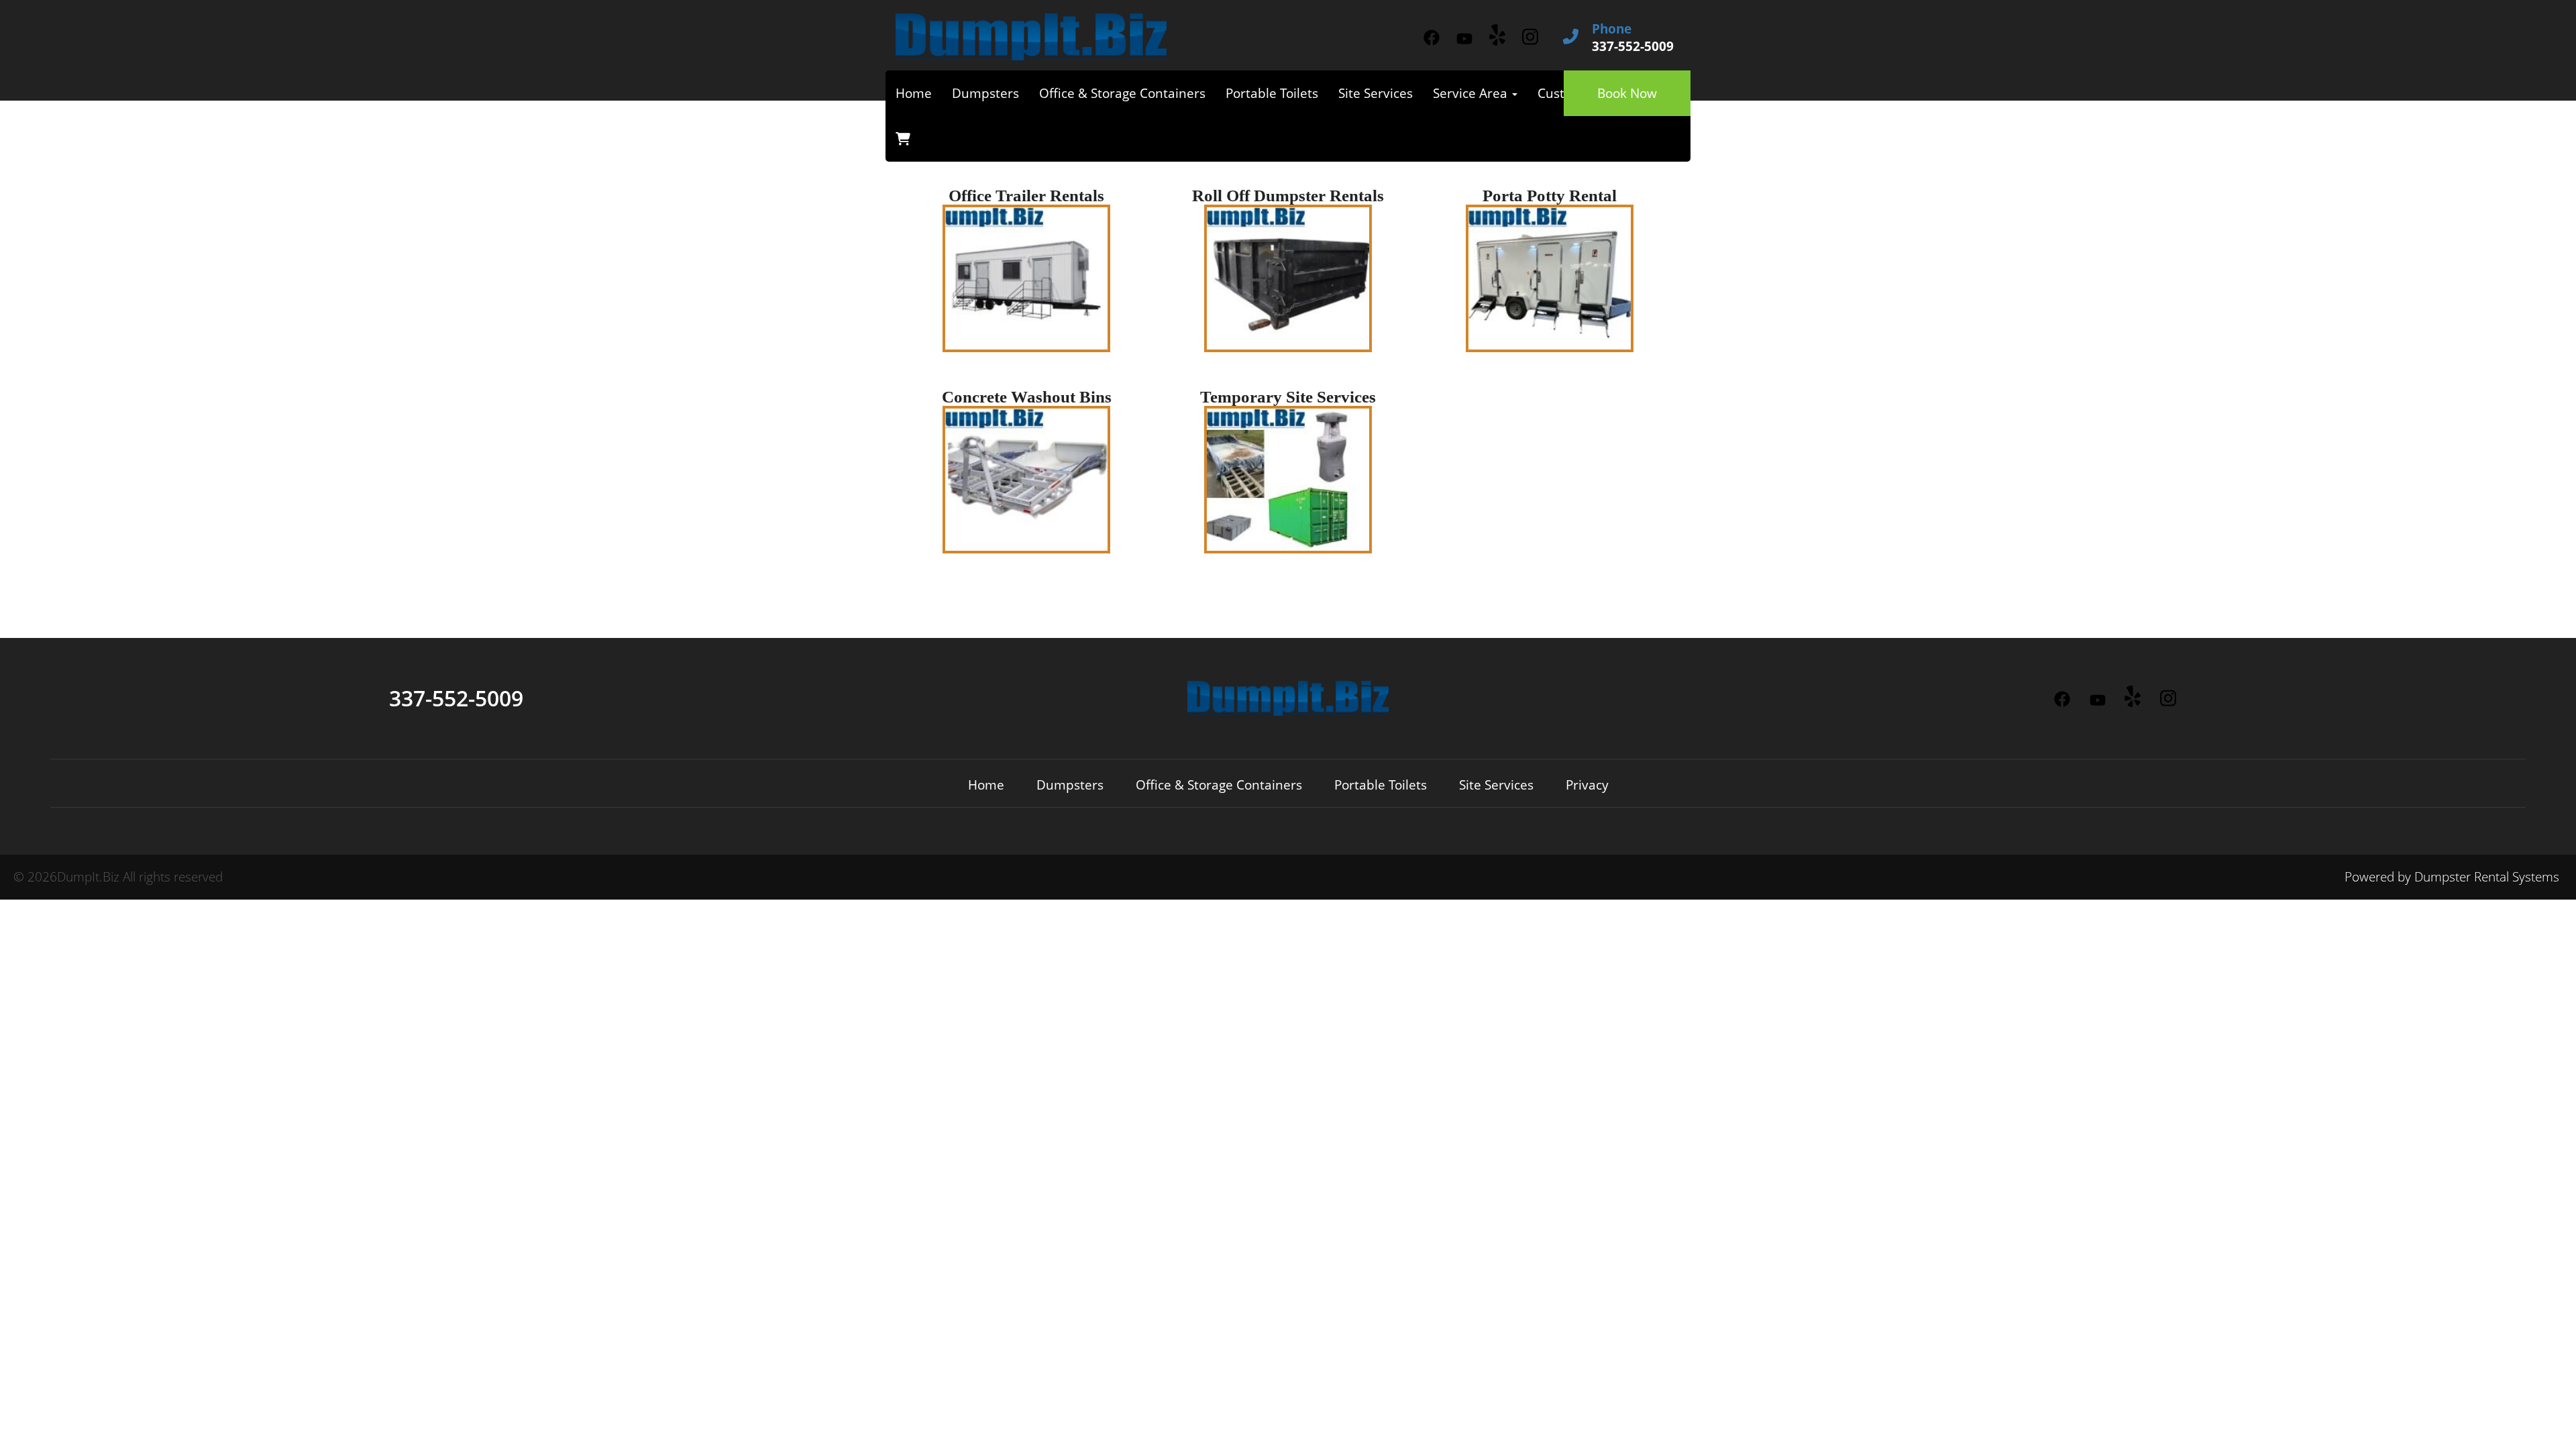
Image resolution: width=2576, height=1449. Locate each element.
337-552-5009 (456, 698)
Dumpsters (985, 93)
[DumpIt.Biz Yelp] (1497, 35)
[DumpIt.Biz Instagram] (1530, 37)
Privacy (1587, 785)
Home (914, 93)
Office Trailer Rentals (1026, 196)
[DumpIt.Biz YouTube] (1464, 39)
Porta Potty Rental (1550, 196)
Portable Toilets (1272, 93)
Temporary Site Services (1288, 397)
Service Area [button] (1472, 93)
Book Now (1627, 93)
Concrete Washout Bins (1027, 397)
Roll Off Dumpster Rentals (1288, 196)
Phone (1612, 29)
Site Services (1376, 93)
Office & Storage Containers (1122, 93)
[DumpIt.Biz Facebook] (1431, 38)
